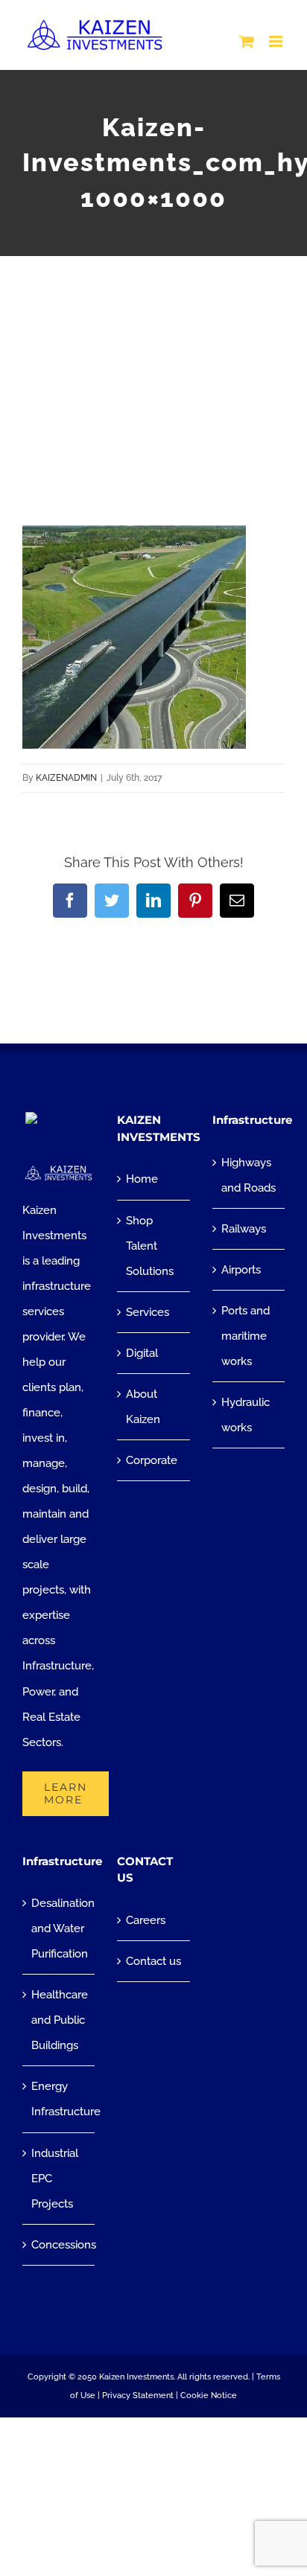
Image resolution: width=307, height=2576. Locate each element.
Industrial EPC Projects (55, 2179)
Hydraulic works (246, 1415)
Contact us (153, 1961)
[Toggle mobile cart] (247, 41)
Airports (241, 1270)
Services (148, 1312)
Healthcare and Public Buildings (59, 2020)
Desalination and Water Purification (59, 1928)
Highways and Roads (249, 1175)
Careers (146, 1920)
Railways (244, 1229)
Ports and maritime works (246, 1336)
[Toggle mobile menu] (277, 41)
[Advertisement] (153, 361)
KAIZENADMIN (66, 778)
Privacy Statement (138, 2396)
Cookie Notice (209, 2396)
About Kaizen (143, 1407)
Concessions (59, 2245)
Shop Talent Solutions (150, 1246)
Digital (142, 1353)
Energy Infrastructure (59, 2099)
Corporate (152, 1460)
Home (142, 1179)
